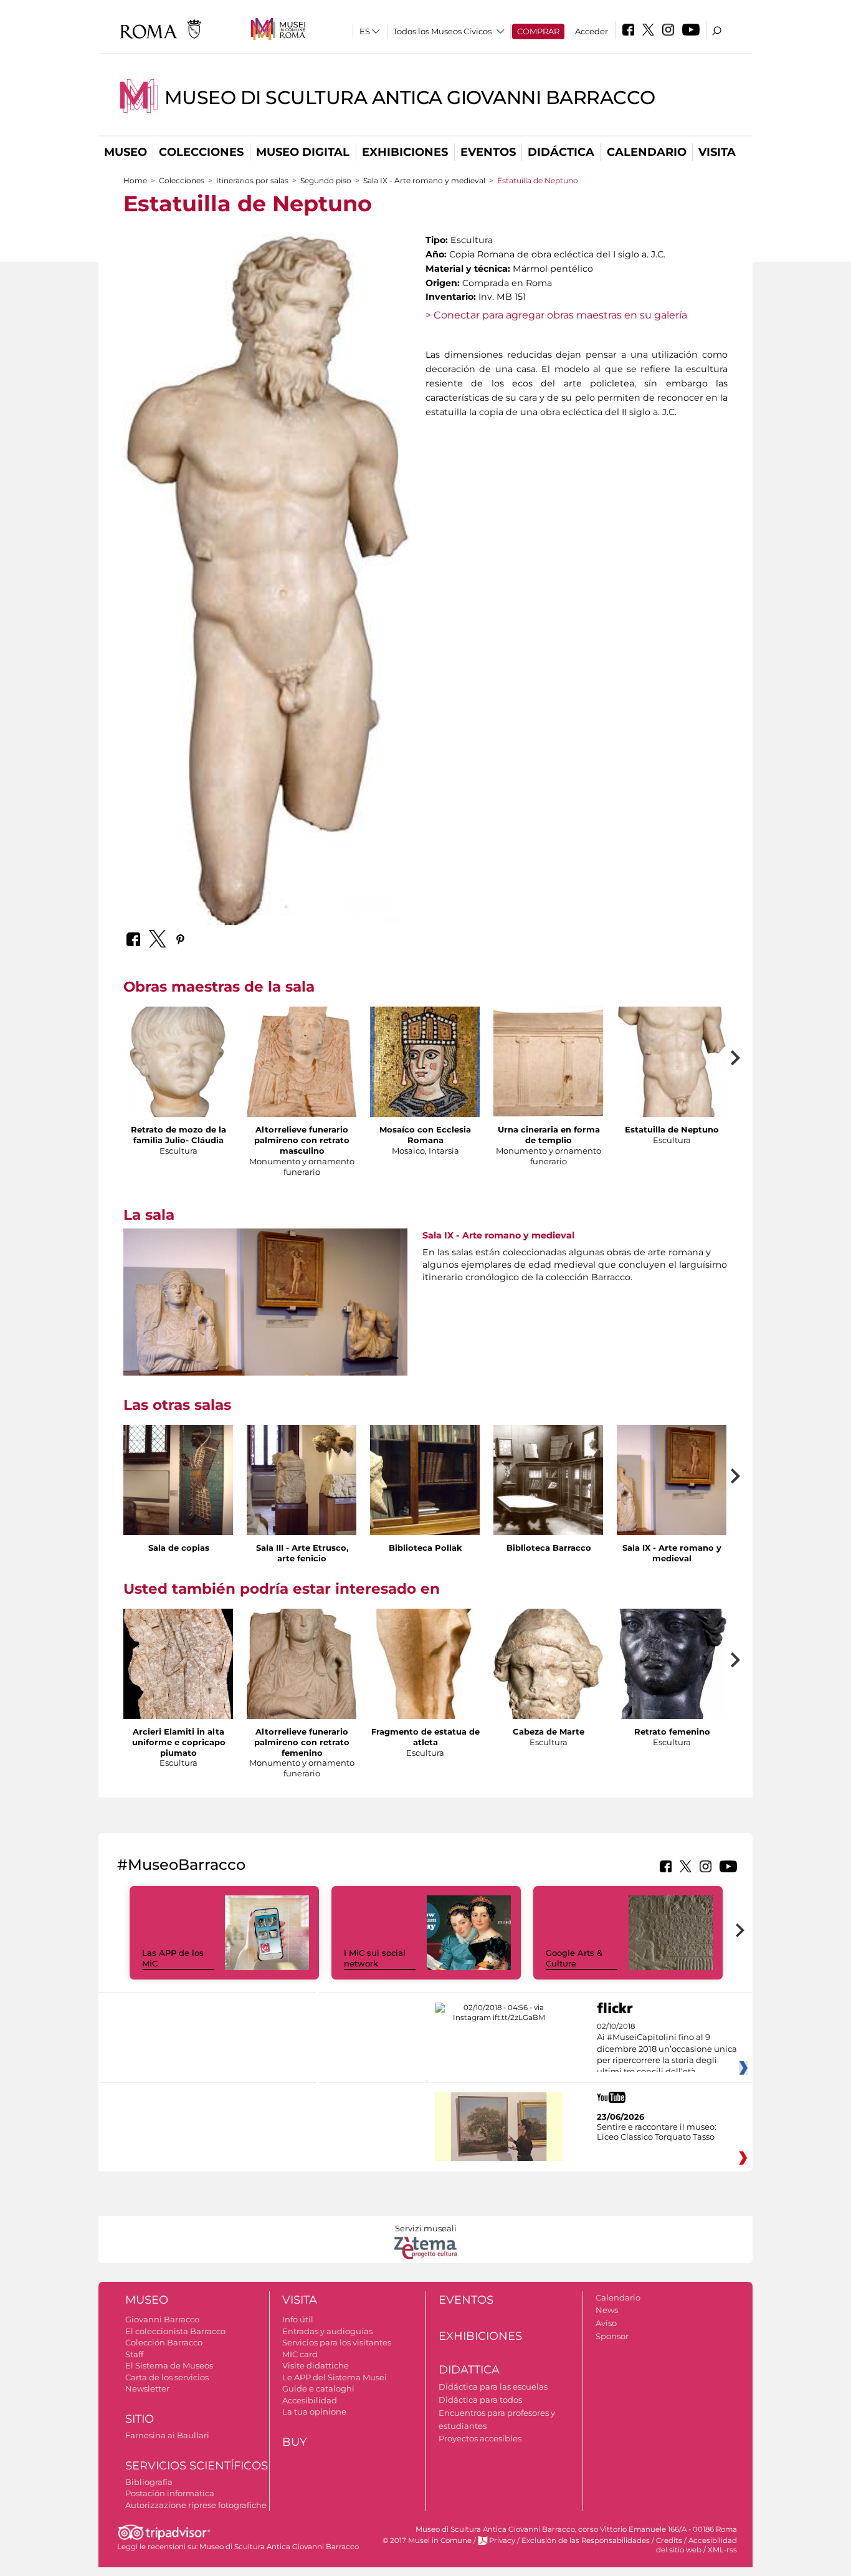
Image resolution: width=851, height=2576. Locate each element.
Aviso (606, 2323)
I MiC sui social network (375, 1958)
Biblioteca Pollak (425, 1548)
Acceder (592, 31)
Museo (126, 152)
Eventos (488, 152)
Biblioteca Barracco (549, 1548)
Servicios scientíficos (197, 2466)
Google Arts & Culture (574, 1958)
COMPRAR (538, 31)
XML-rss (722, 2550)
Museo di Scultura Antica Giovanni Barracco (410, 98)
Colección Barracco (164, 2342)
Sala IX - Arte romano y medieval (424, 180)
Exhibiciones (405, 152)
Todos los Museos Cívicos (442, 31)
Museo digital (303, 152)
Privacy (502, 2540)
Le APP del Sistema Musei (335, 2377)
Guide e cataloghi (318, 2388)
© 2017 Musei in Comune (427, 2540)
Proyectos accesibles (480, 2438)
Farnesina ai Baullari (167, 2435)
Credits (669, 2540)
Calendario (647, 152)
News (607, 2310)
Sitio (140, 2419)
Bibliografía (149, 2482)
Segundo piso (326, 180)
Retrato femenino (672, 1731)
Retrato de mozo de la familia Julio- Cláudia (178, 1135)
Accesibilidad (310, 2400)
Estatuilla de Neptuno (672, 1129)
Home (135, 180)
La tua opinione (314, 2411)
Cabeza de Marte (549, 1731)
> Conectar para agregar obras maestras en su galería (556, 315)
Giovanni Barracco (162, 2319)
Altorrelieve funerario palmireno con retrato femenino (302, 1742)
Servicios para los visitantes (337, 2342)
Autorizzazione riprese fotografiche (196, 2505)
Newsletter (147, 2388)
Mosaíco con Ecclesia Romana (425, 1135)
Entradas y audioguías (327, 2331)
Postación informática (170, 2493)
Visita (717, 152)
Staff (134, 2354)
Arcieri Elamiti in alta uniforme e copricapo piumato (179, 1742)
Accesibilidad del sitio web (696, 2545)
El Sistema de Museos (169, 2365)
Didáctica (561, 152)
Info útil (298, 2319)
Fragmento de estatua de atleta (425, 1737)
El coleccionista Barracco (175, 2331)
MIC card (300, 2354)
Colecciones (201, 152)
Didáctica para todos (480, 2400)
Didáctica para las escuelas (493, 2387)
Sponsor (612, 2336)
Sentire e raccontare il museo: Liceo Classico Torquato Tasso (657, 2132)
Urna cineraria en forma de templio (549, 1135)
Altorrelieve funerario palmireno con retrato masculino (302, 1140)
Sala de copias (179, 1548)
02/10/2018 (667, 2049)
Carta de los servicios (167, 2377)
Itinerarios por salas (252, 180)
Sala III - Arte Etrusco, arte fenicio (302, 1553)
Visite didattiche (316, 2365)
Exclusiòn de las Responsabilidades (586, 2540)
